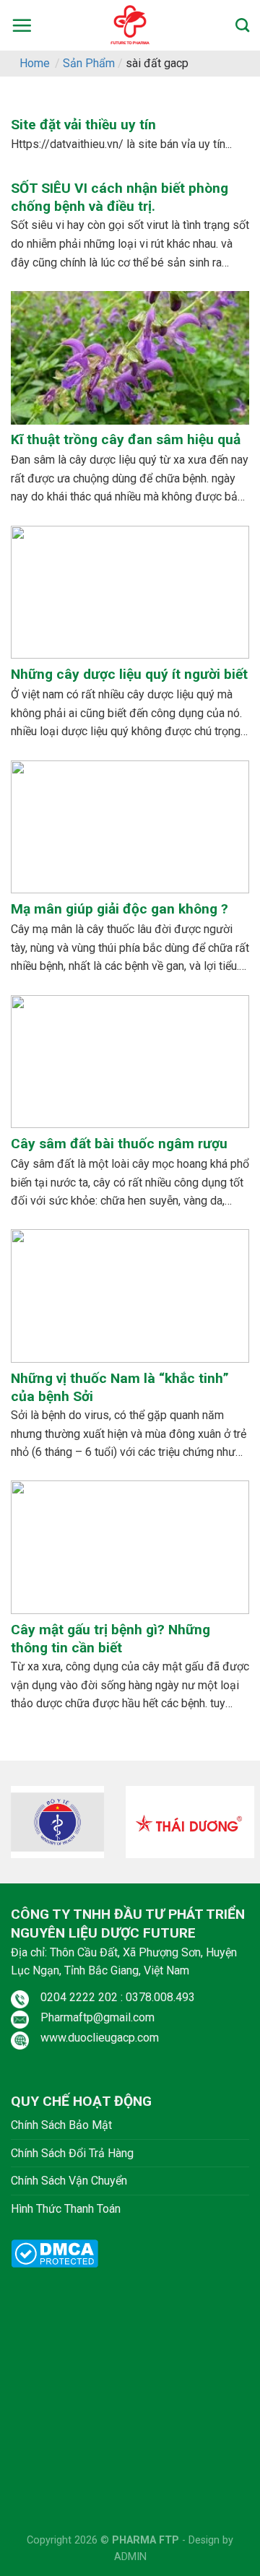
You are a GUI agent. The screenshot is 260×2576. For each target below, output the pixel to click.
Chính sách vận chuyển (69, 2181)
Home (35, 63)
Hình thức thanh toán (66, 2209)
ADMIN (130, 2557)
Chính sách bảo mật (61, 2125)
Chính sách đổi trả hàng (72, 2153)
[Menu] (22, 25)
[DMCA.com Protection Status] (55, 2253)
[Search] (242, 25)
